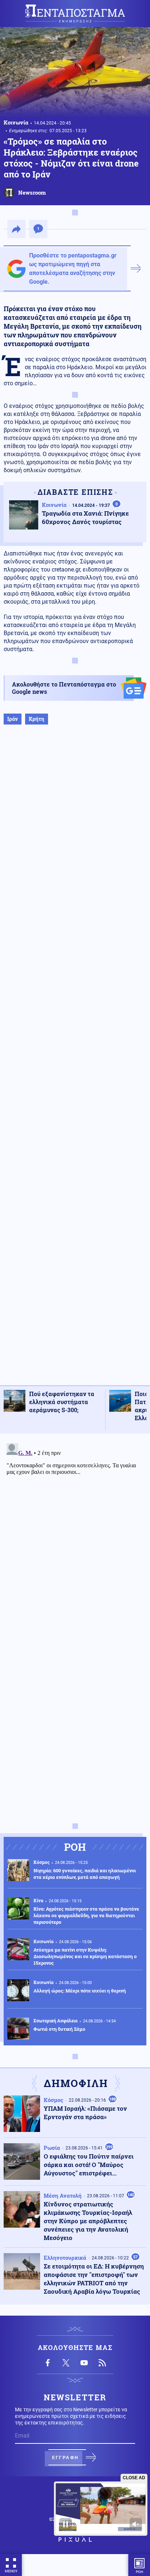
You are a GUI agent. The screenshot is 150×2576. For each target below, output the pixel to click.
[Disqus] (75, 1532)
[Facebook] (48, 2363)
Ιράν (13, 719)
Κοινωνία (16, 122)
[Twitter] (66, 2363)
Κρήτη (37, 719)
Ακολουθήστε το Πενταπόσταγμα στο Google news (64, 688)
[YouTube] (84, 2363)
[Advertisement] (75, 1062)
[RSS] (102, 2363)
